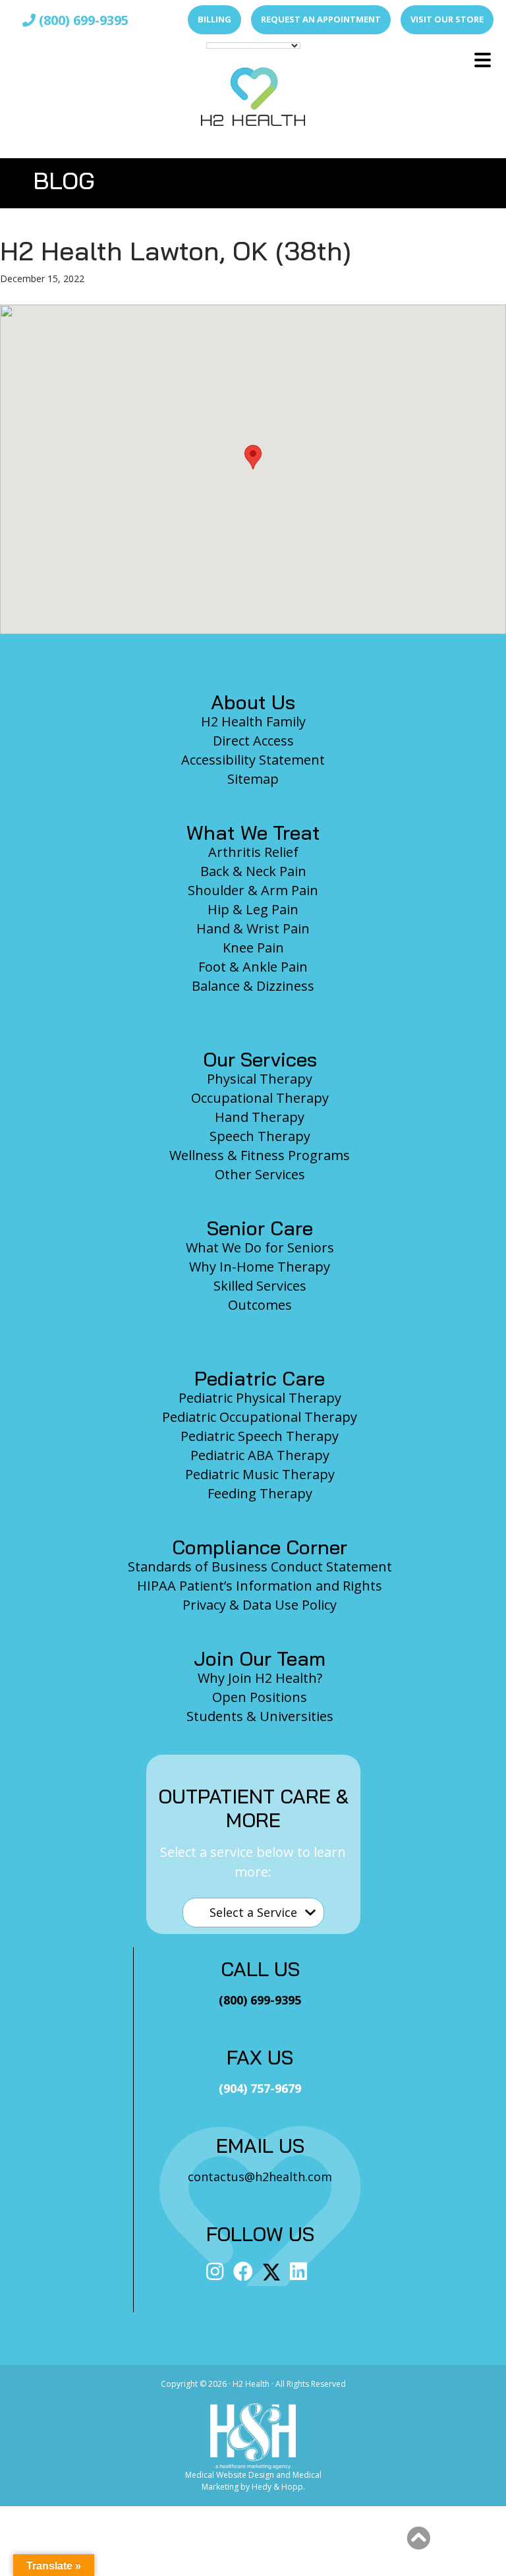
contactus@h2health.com (260, 2177)
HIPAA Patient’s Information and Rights (260, 1586)
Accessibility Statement (253, 760)
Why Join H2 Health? (260, 1678)
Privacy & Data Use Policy (260, 1605)
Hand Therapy (260, 1117)
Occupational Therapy (260, 1098)
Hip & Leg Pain (253, 909)
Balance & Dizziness (253, 986)
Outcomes (260, 1305)
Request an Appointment (321, 19)
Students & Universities (260, 1716)
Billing (214, 19)
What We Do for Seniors (260, 1247)
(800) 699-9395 (82, 20)
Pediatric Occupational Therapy (260, 1417)
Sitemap (253, 779)
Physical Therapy (260, 1079)
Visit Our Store (447, 19)
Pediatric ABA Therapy (260, 1455)
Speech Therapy (260, 1136)
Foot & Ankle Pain (253, 967)
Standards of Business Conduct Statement (260, 1566)
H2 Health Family (253, 721)
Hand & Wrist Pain (253, 928)
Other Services (260, 1174)
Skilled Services (260, 1286)
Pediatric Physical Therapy (260, 1398)
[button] (253, 457)
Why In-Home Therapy (260, 1267)
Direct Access (253, 741)
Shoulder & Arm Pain (253, 890)
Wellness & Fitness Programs (260, 1155)
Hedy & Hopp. (278, 2487)
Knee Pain (253, 948)
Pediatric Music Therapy (260, 1474)
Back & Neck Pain (253, 871)
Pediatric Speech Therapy (260, 1436)
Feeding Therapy (260, 1493)
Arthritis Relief (253, 852)
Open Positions (260, 1697)
